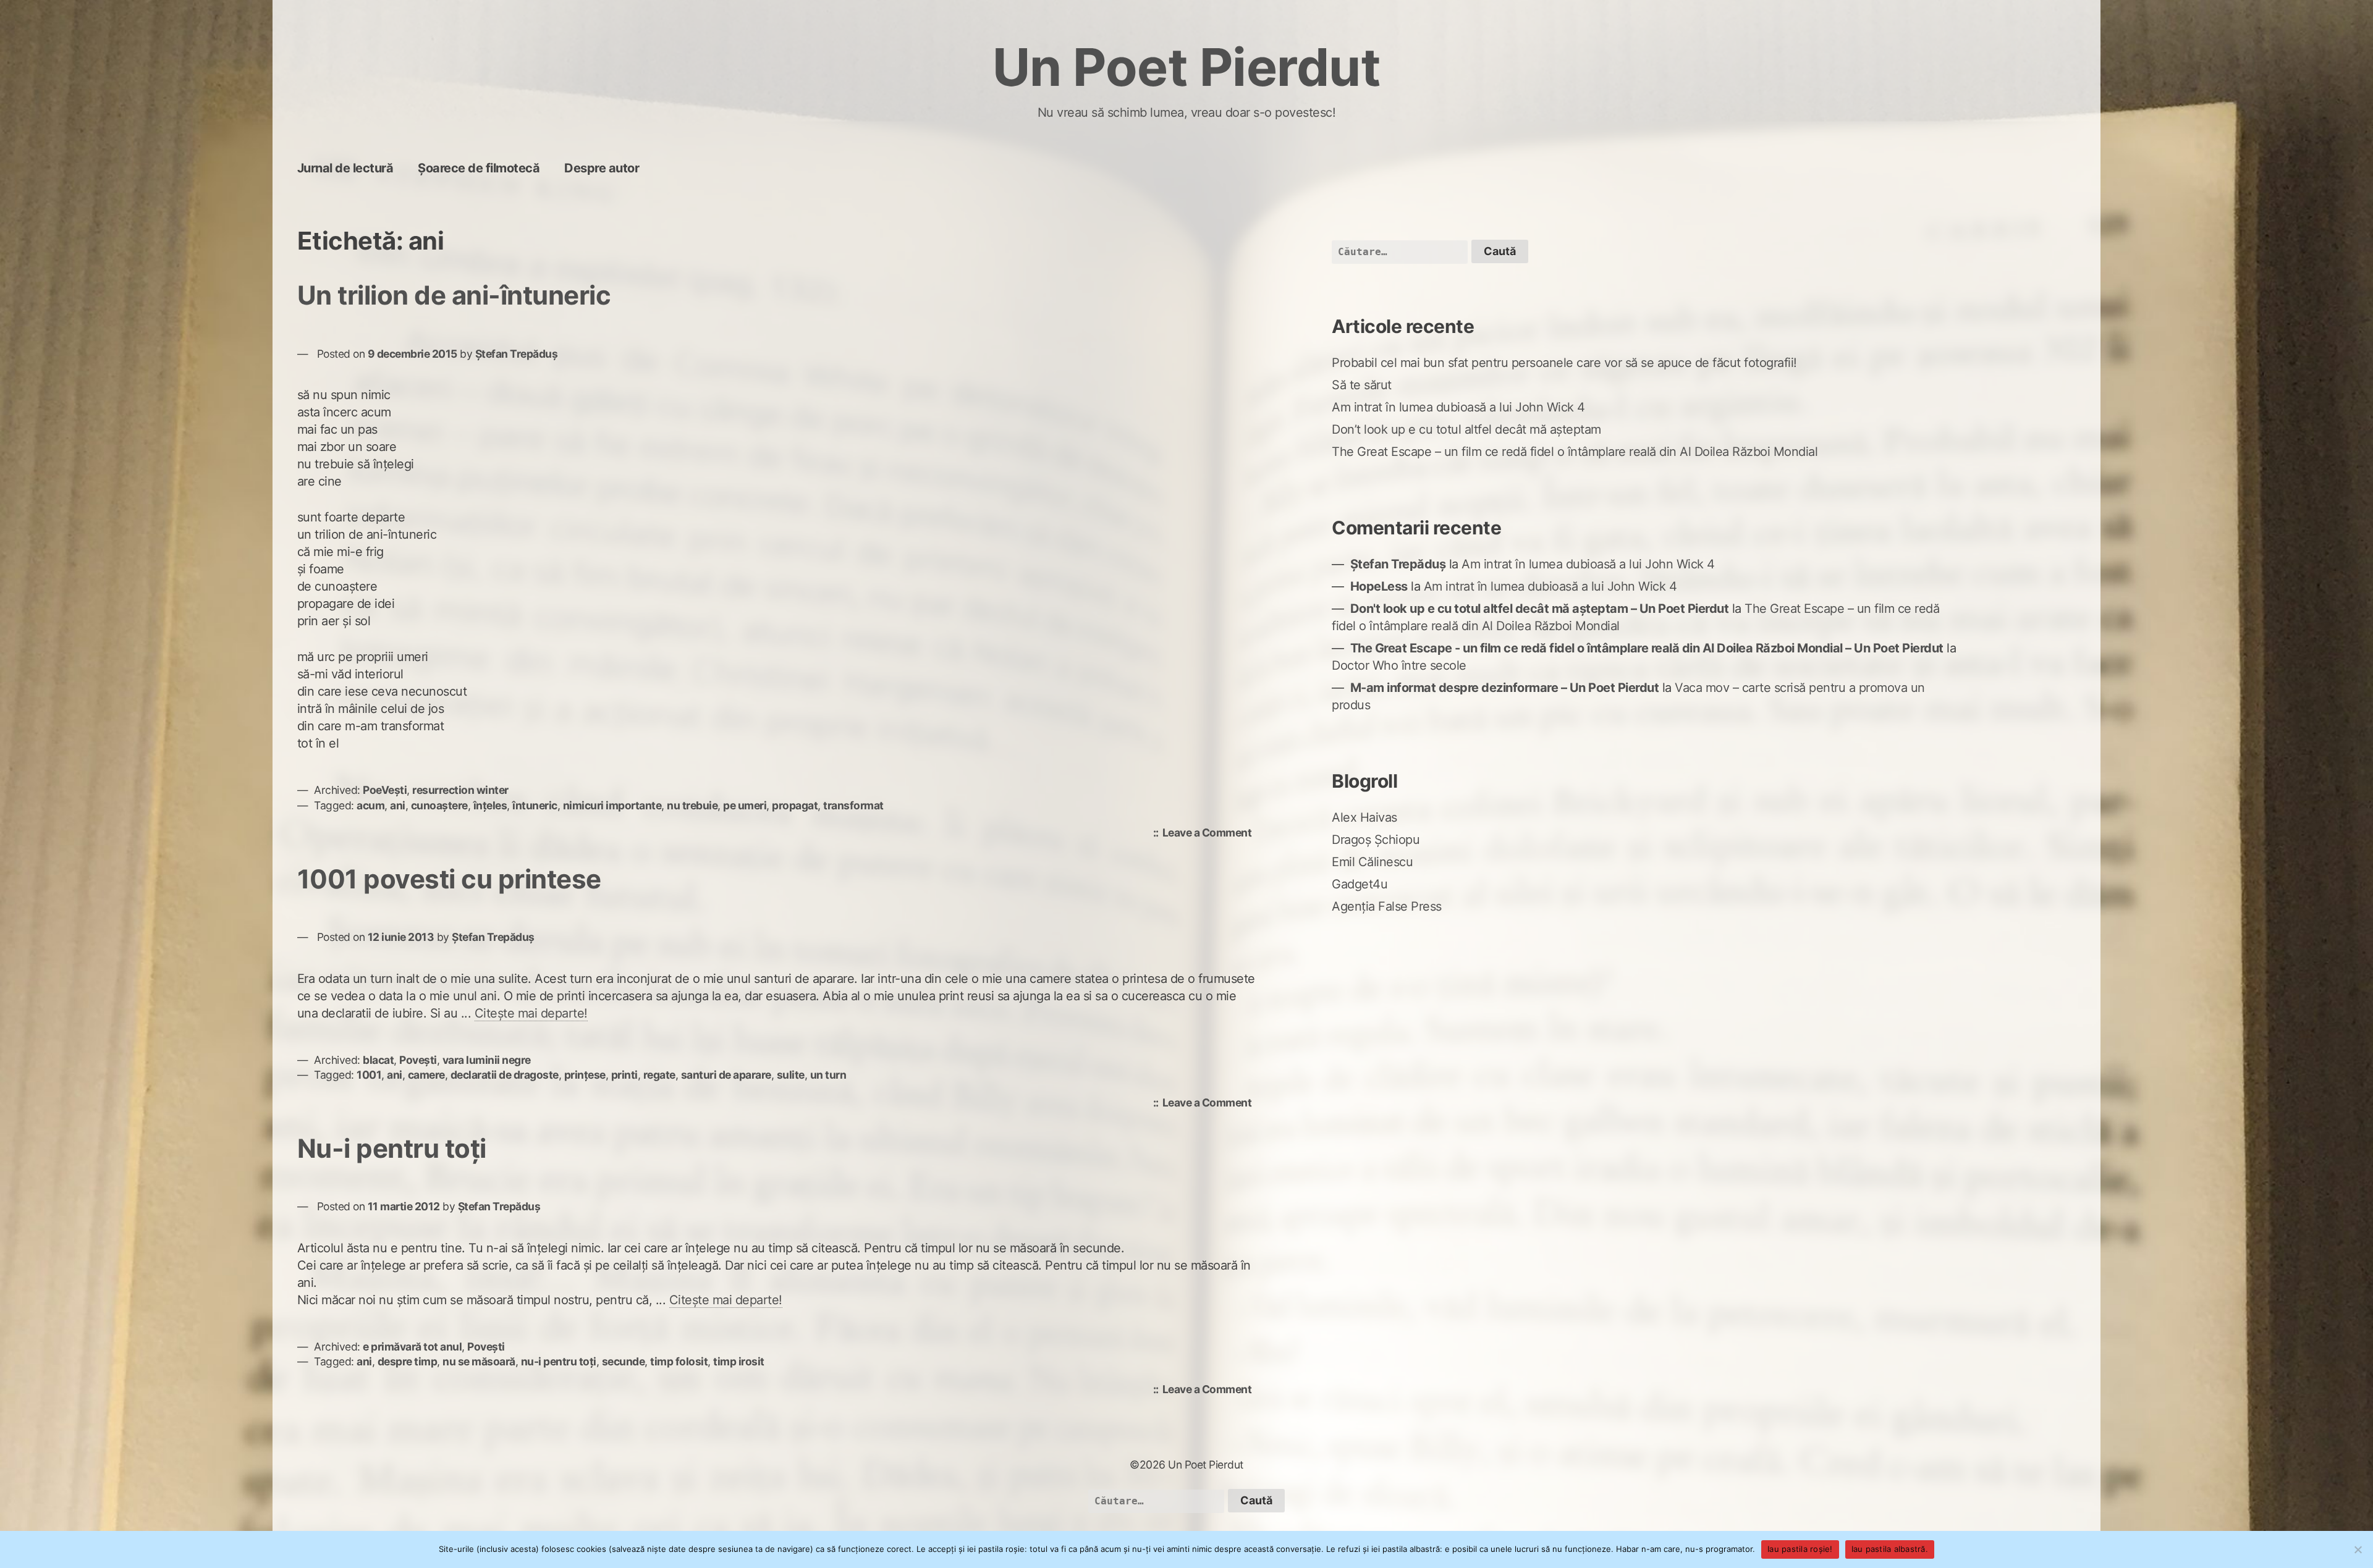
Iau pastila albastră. (1890, 1549)
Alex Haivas (1364, 817)
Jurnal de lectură (345, 168)
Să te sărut (1362, 385)
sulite (791, 1075)
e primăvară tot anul (412, 1347)
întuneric (535, 805)
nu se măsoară (479, 1361)
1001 (369, 1075)
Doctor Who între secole (1399, 665)
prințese (585, 1075)
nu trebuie (692, 805)
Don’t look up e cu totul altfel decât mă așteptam (1466, 429)
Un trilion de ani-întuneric (454, 295)
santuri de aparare (726, 1075)
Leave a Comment (1210, 834)
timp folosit (679, 1361)
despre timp (408, 1361)
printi (624, 1075)
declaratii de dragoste (505, 1075)
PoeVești (385, 790)
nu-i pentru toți (559, 1361)
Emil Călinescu (1372, 862)
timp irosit (739, 1361)
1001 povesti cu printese (449, 879)
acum (370, 805)
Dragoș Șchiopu (1376, 840)
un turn (828, 1075)
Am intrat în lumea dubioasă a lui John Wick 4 (1458, 407)
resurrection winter (460, 790)
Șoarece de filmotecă (479, 168)
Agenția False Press (1387, 906)
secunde (624, 1361)
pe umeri (745, 805)
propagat (795, 805)
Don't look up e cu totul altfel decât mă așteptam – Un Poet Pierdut (1540, 609)
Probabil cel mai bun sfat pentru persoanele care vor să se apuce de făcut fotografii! (1564, 363)
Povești (418, 1060)
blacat (378, 1060)
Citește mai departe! (531, 1013)
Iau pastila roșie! (1800, 1549)
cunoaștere (439, 805)
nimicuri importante (612, 805)
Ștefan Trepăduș (517, 354)
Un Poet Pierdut (1187, 67)
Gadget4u (1360, 884)
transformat (853, 805)
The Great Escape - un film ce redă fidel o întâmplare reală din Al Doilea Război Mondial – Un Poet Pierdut (1647, 648)
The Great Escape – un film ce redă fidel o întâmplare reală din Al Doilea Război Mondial (1575, 452)
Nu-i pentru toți (392, 1148)
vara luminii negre (487, 1060)
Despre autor (602, 168)
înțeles (490, 805)
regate (659, 1075)
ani (398, 805)
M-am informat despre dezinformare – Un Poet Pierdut (1505, 688)
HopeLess (1379, 586)
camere (426, 1075)
